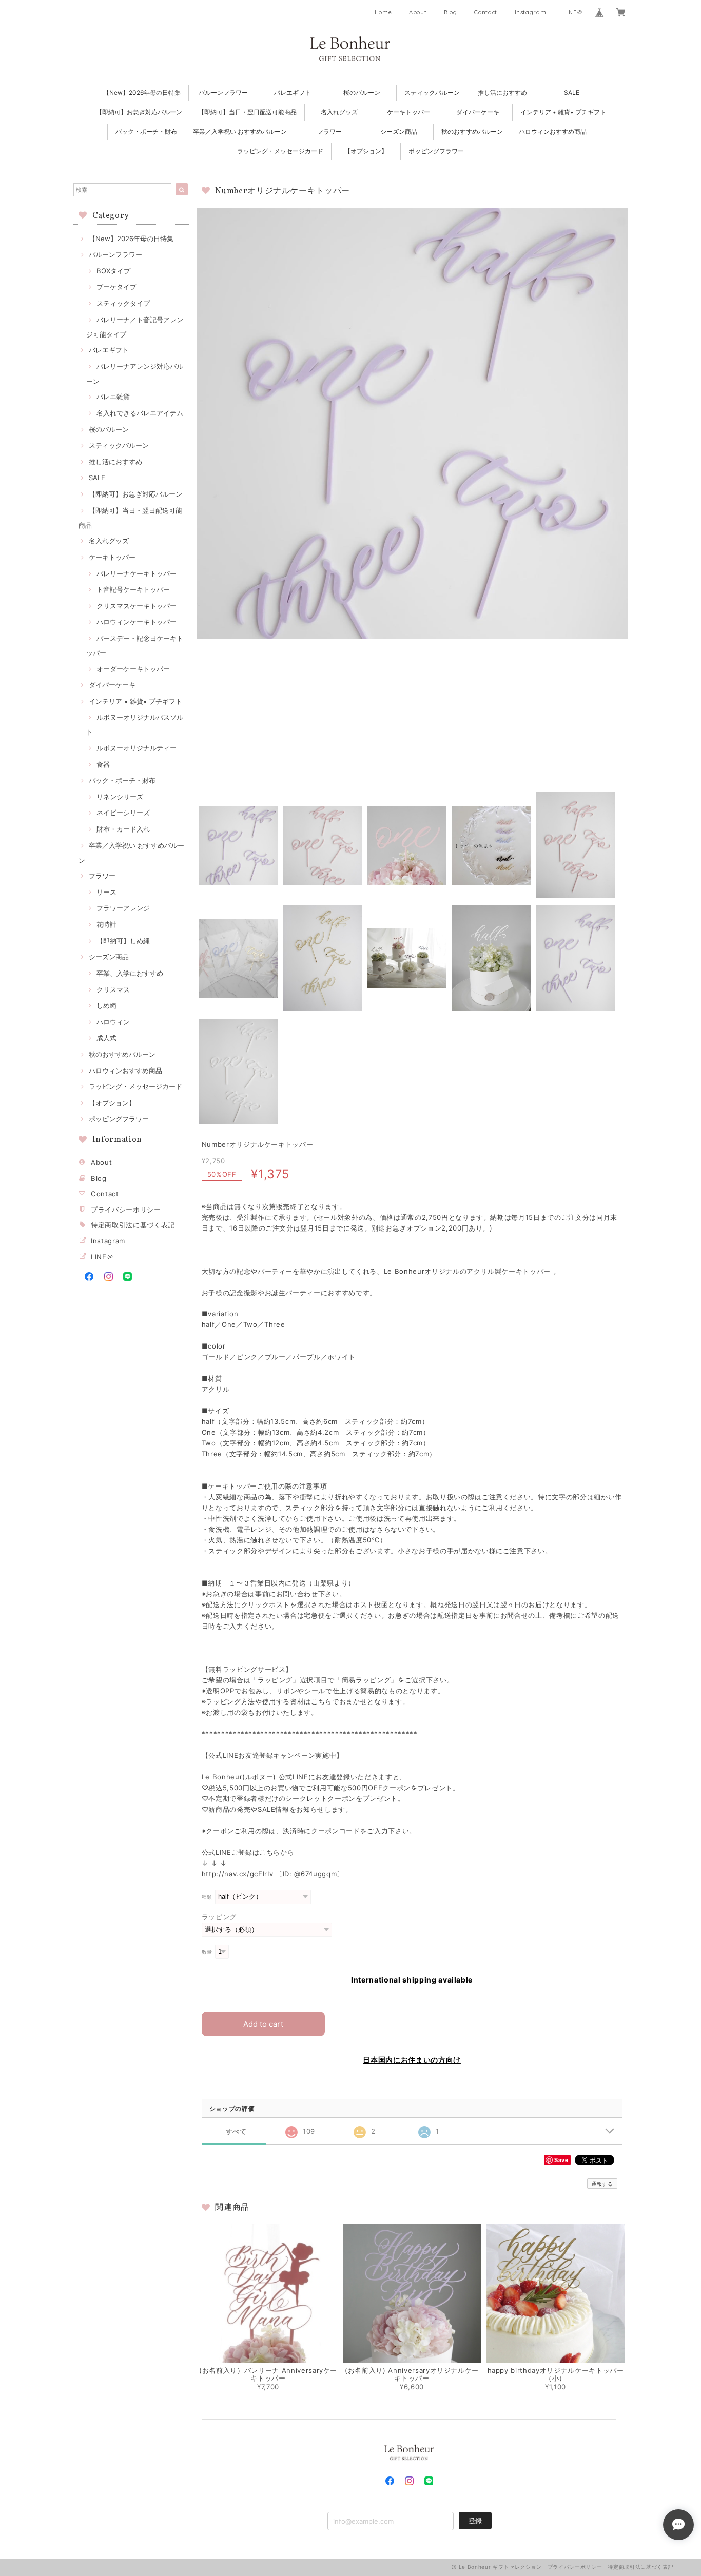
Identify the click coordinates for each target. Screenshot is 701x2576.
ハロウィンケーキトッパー (137, 622)
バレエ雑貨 (113, 397)
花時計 (106, 924)
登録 (475, 2521)
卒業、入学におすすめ (130, 973)
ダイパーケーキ (478, 112)
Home (383, 12)
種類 (207, 1897)
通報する (602, 2184)
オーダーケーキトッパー (133, 669)
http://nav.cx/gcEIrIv (238, 1874)
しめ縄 (106, 1005)
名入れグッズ (339, 112)
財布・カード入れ (123, 829)
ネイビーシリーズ (123, 813)
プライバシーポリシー (126, 1210)
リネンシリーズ (120, 797)
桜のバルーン (362, 93)
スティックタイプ (123, 303)
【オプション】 (366, 151)
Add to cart (263, 2024)
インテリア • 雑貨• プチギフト (563, 112)
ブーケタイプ (116, 287)
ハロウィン (113, 1022)
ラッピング (219, 1917)
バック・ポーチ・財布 (146, 132)
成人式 (106, 1038)
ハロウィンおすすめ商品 (553, 132)
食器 (103, 764)
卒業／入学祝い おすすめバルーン (240, 132)
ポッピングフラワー (436, 151)
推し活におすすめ (502, 93)
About (418, 12)
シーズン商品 (399, 132)
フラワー (329, 132)
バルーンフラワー (223, 93)
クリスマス (113, 989)
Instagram (531, 12)
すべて (236, 2132)
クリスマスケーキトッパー (137, 606)
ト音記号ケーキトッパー (133, 589)
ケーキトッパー (408, 112)
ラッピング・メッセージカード (280, 151)
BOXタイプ (113, 271)
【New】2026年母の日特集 (142, 93)
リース (106, 892)
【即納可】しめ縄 (123, 941)
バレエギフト (293, 93)
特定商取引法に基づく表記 (133, 1225)
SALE (572, 93)
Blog (451, 12)
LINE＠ (573, 12)
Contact (486, 12)
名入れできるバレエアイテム (140, 413)
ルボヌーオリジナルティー (137, 748)
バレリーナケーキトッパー (137, 573)
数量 (207, 1952)
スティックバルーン (432, 93)
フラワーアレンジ (123, 908)
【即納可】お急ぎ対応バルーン (139, 112)
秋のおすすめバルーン (472, 132)
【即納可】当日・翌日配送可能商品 (247, 112)
